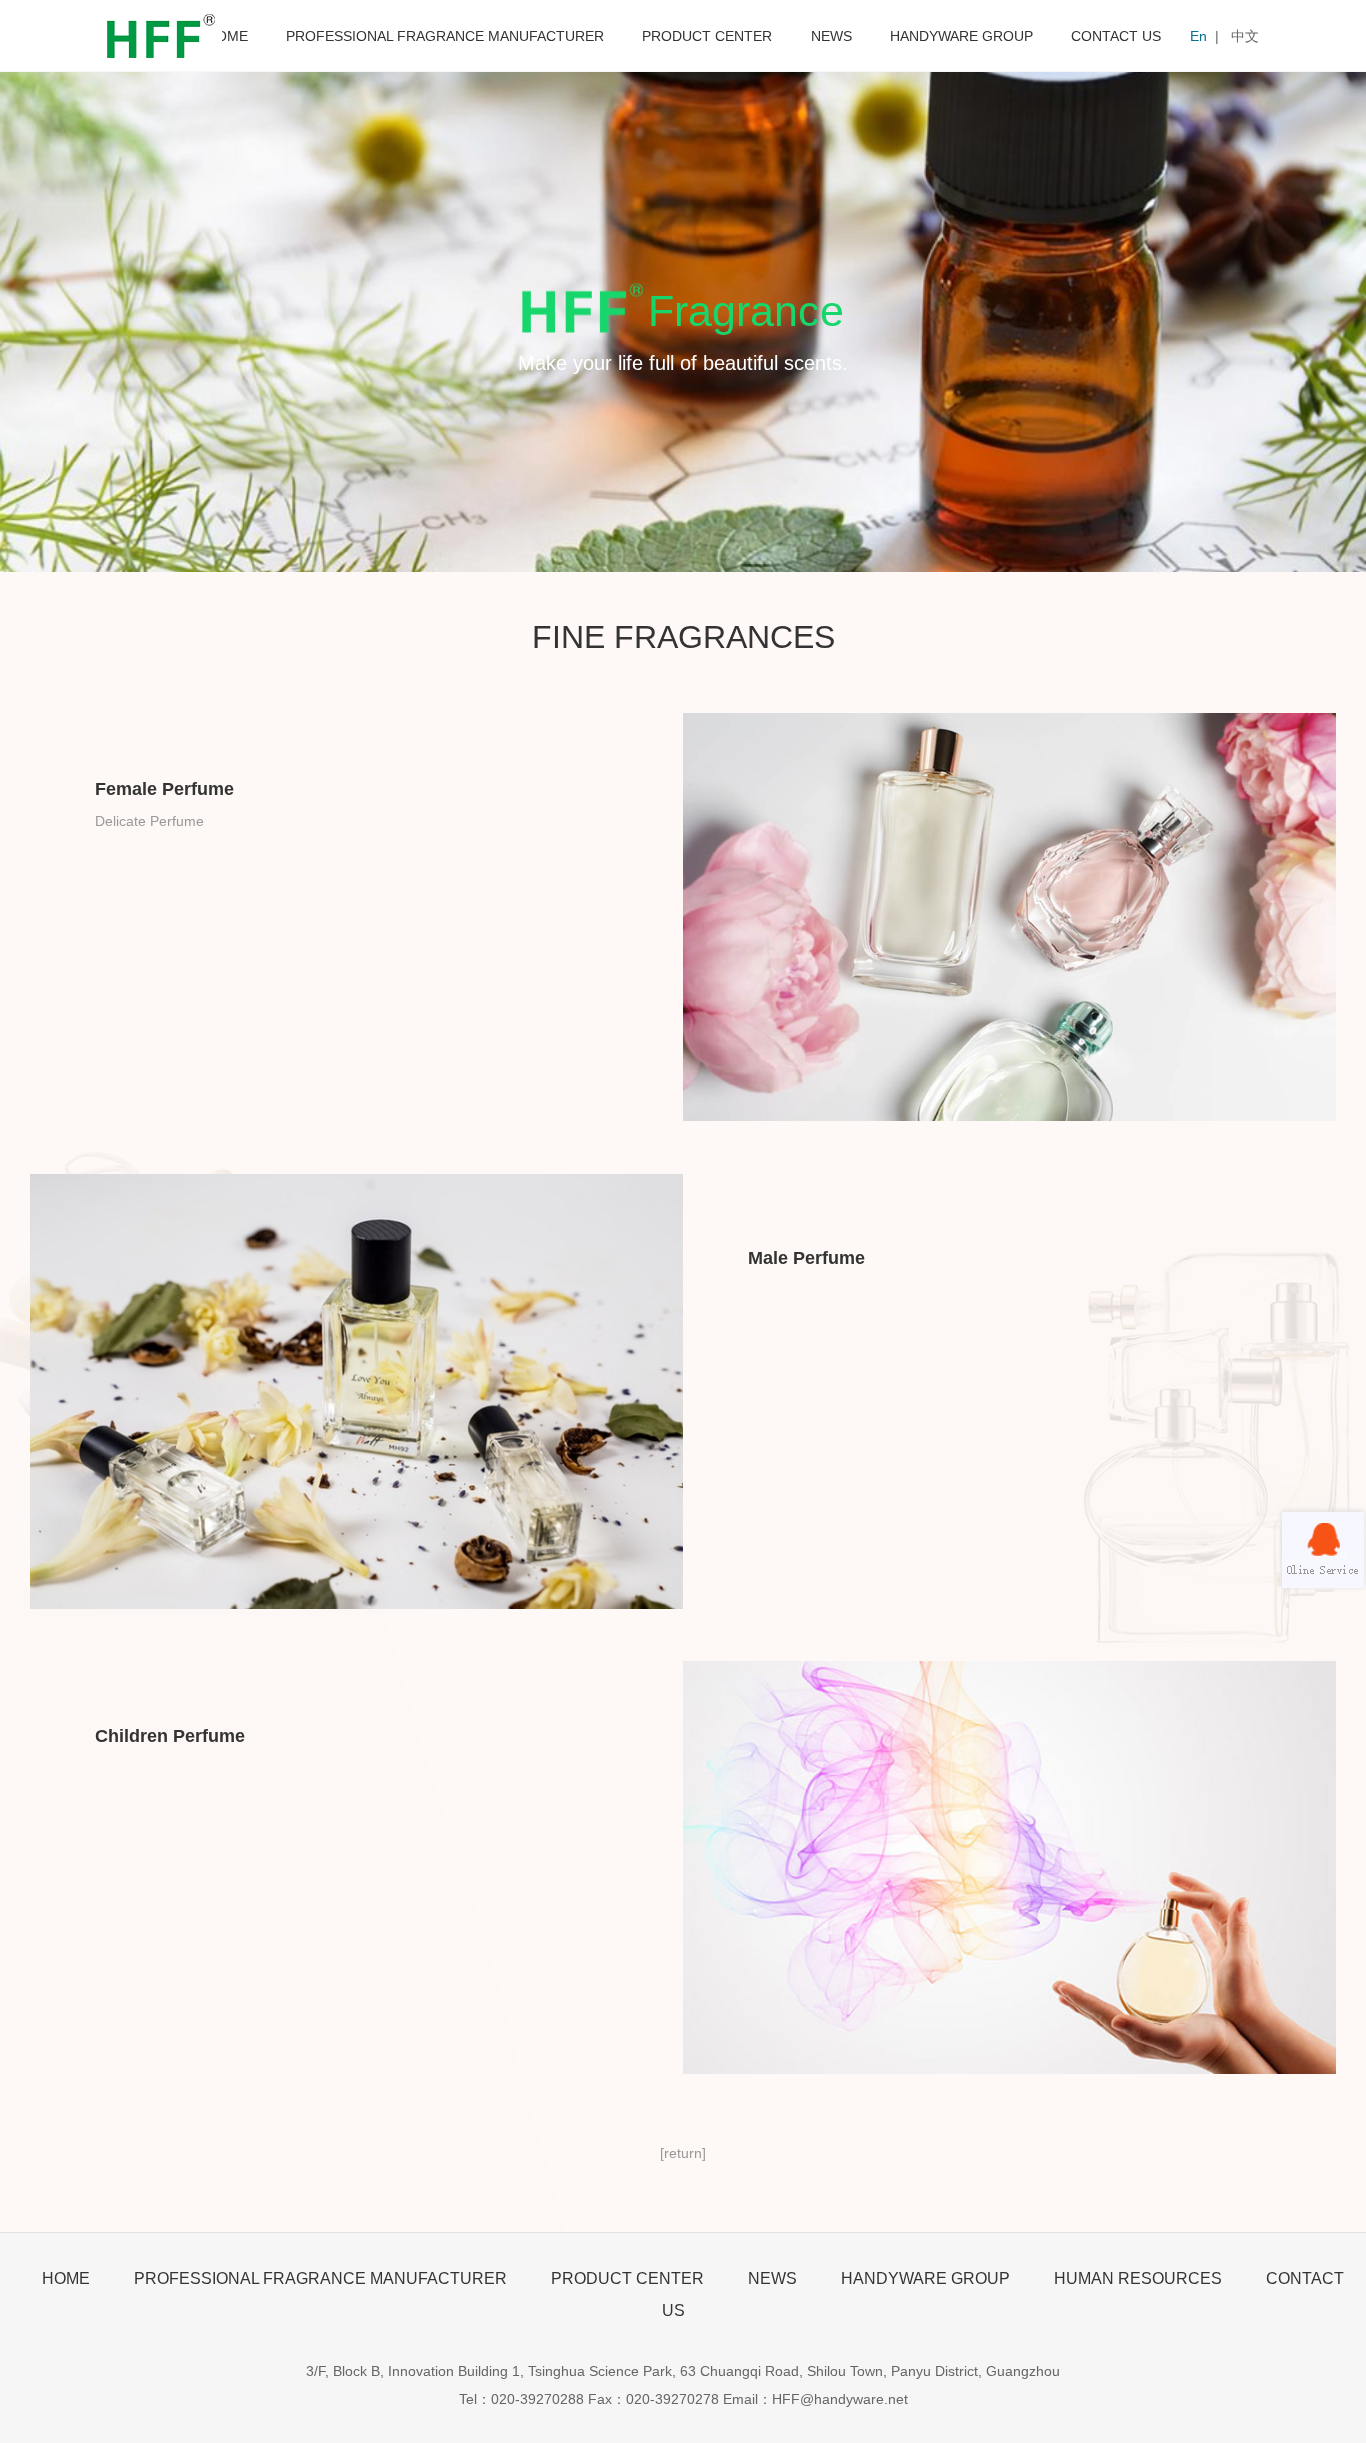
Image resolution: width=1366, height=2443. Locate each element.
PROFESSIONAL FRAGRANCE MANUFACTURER (445, 36)
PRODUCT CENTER (707, 36)
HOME (227, 36)
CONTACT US (1116, 36)
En (1198, 36)
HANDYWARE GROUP (961, 36)
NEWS (831, 36)
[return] (683, 2153)
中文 (1245, 36)
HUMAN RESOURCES (1138, 2278)
